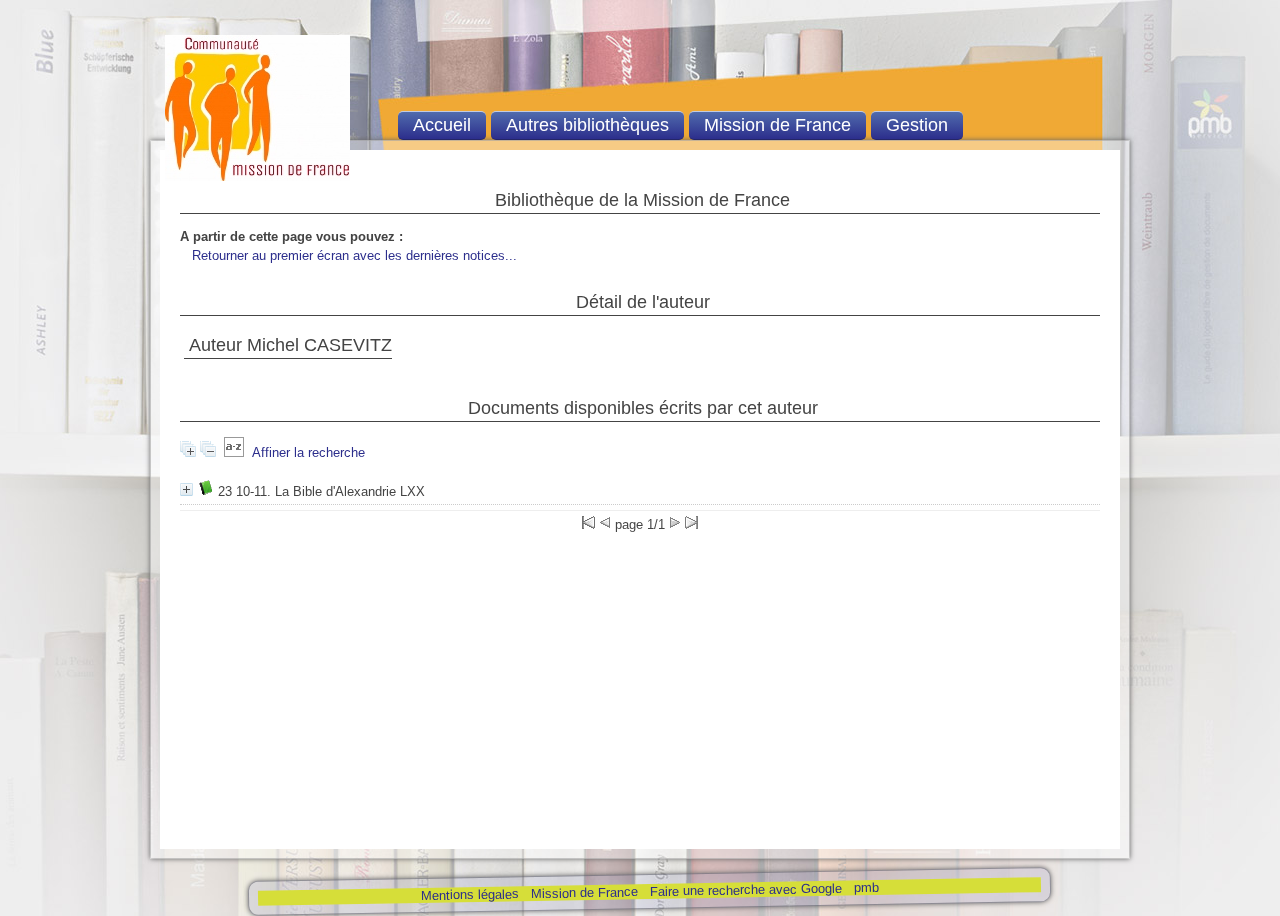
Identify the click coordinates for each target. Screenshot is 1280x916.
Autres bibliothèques (587, 125)
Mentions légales (469, 894)
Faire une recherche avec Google (745, 890)
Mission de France (583, 892)
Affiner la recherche (308, 452)
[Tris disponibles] (234, 452)
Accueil (442, 125)
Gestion (917, 125)
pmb (865, 887)
